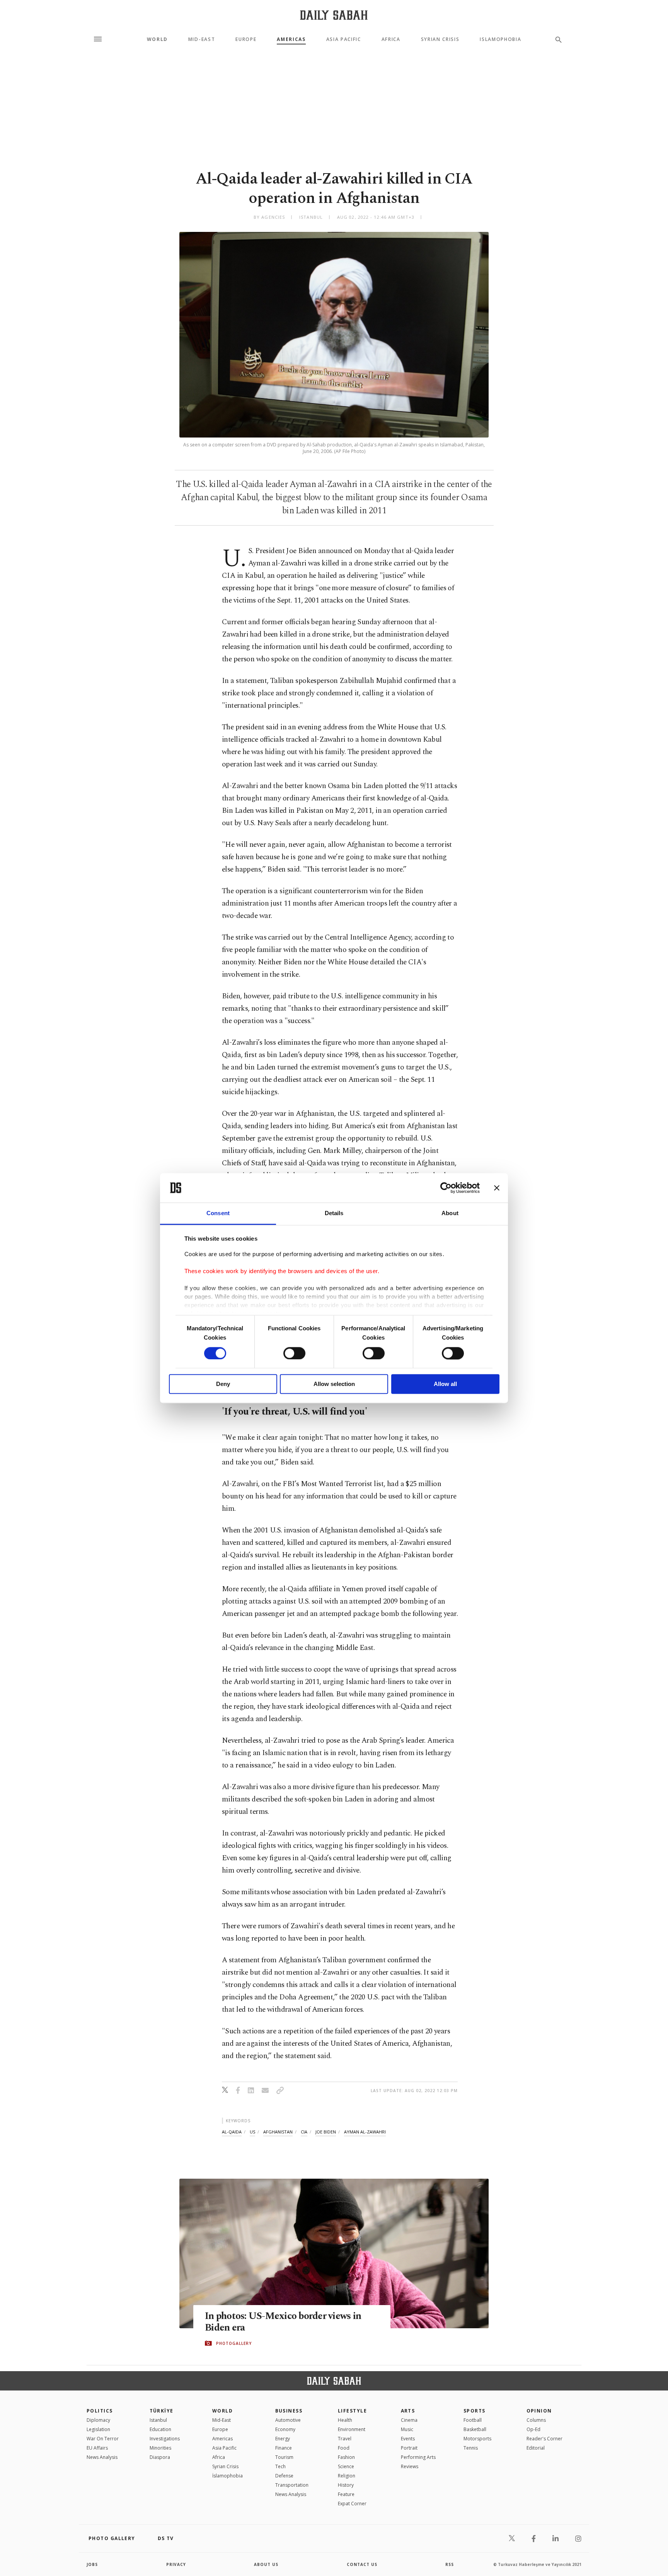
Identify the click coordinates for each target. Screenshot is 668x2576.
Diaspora (160, 2457)
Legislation (98, 2429)
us (252, 2132)
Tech (280, 2466)
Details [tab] (334, 1213)
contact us (362, 2564)
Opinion (539, 2411)
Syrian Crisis (440, 39)
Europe (246, 39)
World (157, 39)
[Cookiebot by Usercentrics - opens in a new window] (446, 1188)
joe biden (326, 2132)
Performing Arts (418, 2457)
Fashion (346, 2457)
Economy (285, 2429)
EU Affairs (97, 2448)
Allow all (445, 1384)
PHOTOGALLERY (234, 2343)
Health (345, 2420)
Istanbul (158, 2420)
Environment (352, 2429)
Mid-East (202, 39)
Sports (475, 2411)
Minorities (160, 2448)
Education (160, 2429)
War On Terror (103, 2439)
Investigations (165, 2439)
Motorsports (477, 2439)
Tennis (471, 2448)
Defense (284, 2476)
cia (304, 2132)
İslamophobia (227, 2476)
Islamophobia (500, 39)
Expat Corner (352, 2504)
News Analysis (102, 2457)
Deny (223, 1384)
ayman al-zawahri (365, 2132)
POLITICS (100, 2411)
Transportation (292, 2485)
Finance (284, 2448)
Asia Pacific (344, 39)
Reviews (410, 2466)
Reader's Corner (544, 2439)
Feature (346, 2494)
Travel (345, 2439)
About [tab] (450, 1213)
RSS (450, 2564)
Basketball (475, 2429)
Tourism (284, 2457)
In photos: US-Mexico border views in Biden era (283, 2322)
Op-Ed (533, 2429)
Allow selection (334, 1384)
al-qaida (232, 2132)
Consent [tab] (218, 1213)
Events (408, 2439)
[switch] (294, 1353)
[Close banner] (497, 1188)
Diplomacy (98, 2420)
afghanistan (278, 2132)
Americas (291, 39)
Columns (536, 2420)
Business (289, 2411)
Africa (391, 39)
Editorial (536, 2448)
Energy (283, 2439)
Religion (347, 2476)
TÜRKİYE (162, 2411)
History (346, 2485)
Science (346, 2466)
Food (344, 2448)
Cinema (409, 2420)
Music (407, 2429)
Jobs (92, 2564)
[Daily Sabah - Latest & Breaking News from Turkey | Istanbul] (334, 15)
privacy (176, 2564)
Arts (408, 2411)
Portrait (409, 2448)
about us (266, 2564)
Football (473, 2420)
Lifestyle (352, 2411)
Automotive (288, 2420)
